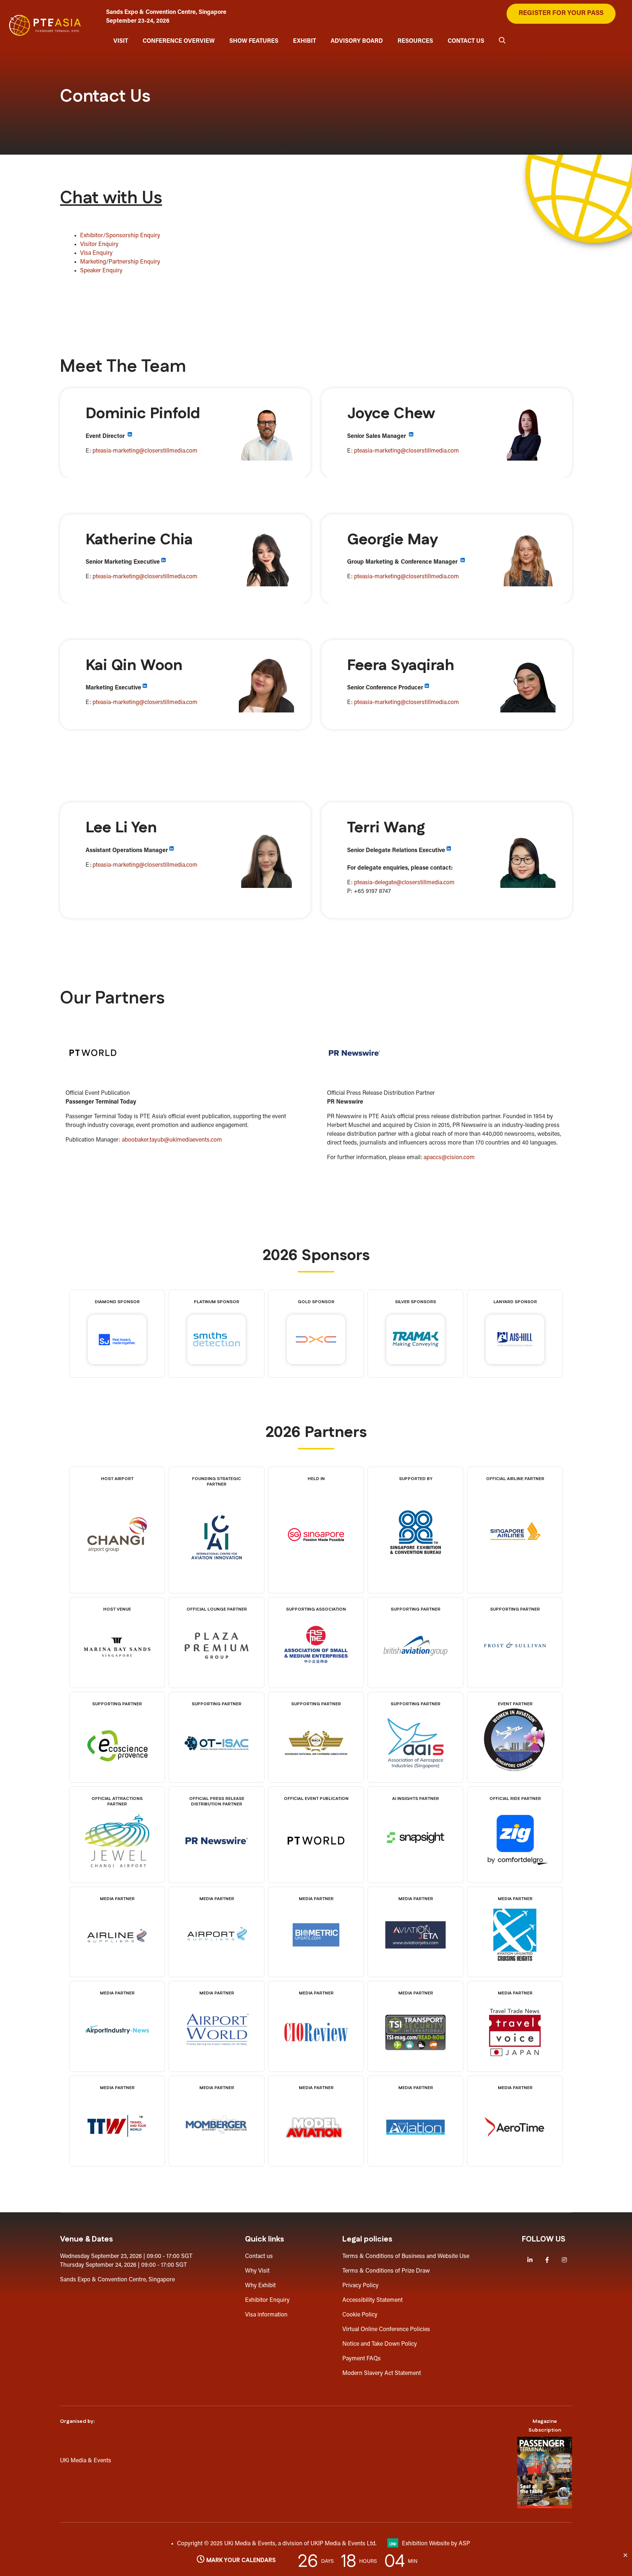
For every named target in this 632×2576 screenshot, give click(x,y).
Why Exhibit (260, 2286)
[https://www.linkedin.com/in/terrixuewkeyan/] (449, 851)
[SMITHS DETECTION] (217, 1344)
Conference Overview (179, 41)
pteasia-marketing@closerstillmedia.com (145, 451)
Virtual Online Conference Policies (386, 2330)
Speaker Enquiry (101, 271)
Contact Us (466, 41)
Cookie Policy (360, 2315)
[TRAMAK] (415, 1344)
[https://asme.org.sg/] (316, 1677)
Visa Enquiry (96, 253)
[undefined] (217, 2156)
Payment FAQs (362, 2359)
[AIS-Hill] (515, 1344)
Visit (121, 41)
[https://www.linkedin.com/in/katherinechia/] (163, 562)
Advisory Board (357, 41)
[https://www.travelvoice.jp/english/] (515, 2064)
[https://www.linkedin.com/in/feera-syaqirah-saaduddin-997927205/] (427, 688)
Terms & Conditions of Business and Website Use (406, 2257)
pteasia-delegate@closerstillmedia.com (404, 883)
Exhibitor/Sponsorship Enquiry (120, 236)
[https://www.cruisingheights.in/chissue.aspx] (515, 1967)
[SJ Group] (117, 1344)
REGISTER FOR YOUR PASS (561, 14)
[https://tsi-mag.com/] (415, 2064)
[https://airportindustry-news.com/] (117, 2061)
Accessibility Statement (373, 2300)
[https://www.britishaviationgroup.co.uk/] (415, 1677)
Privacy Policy (360, 2286)
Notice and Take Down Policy (380, 2344)
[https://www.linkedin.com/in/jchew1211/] (411, 436)
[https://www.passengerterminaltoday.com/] (316, 1872)
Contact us (259, 2257)
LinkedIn (530, 2260)
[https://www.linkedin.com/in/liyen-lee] (172, 851)
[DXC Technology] (316, 1344)
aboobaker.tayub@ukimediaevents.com (172, 1140)
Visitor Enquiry (99, 245)
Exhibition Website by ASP (436, 2544)
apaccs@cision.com (449, 1158)
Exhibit (304, 41)
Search (502, 40)
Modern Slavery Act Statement (382, 2373)
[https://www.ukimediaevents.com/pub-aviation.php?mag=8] (545, 2473)
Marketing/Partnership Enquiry (120, 262)
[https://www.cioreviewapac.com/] (316, 2064)
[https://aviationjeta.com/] (415, 1967)
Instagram (564, 2260)
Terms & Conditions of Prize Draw (386, 2271)
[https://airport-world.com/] (217, 2061)
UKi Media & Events (86, 2461)
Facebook (547, 2260)
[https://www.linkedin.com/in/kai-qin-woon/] (145, 688)
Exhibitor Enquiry (267, 2300)
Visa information (266, 2315)
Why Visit (257, 2271)
